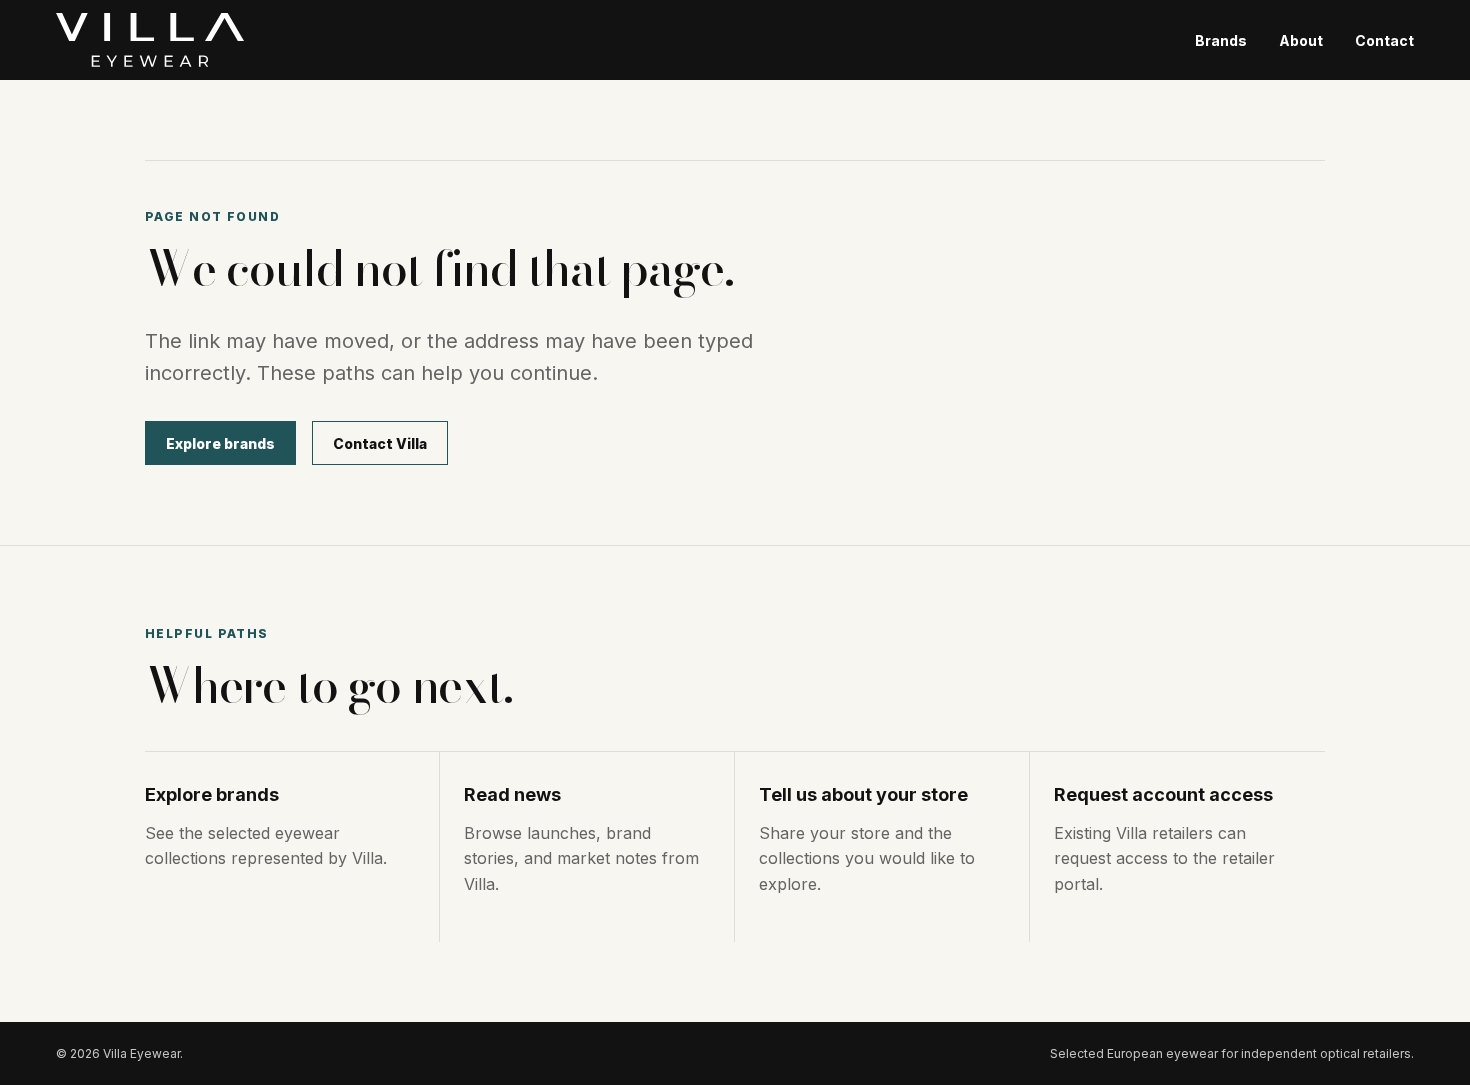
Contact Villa (380, 443)
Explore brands (220, 443)
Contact (1384, 40)
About (1301, 40)
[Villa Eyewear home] (150, 40)
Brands (1221, 40)
